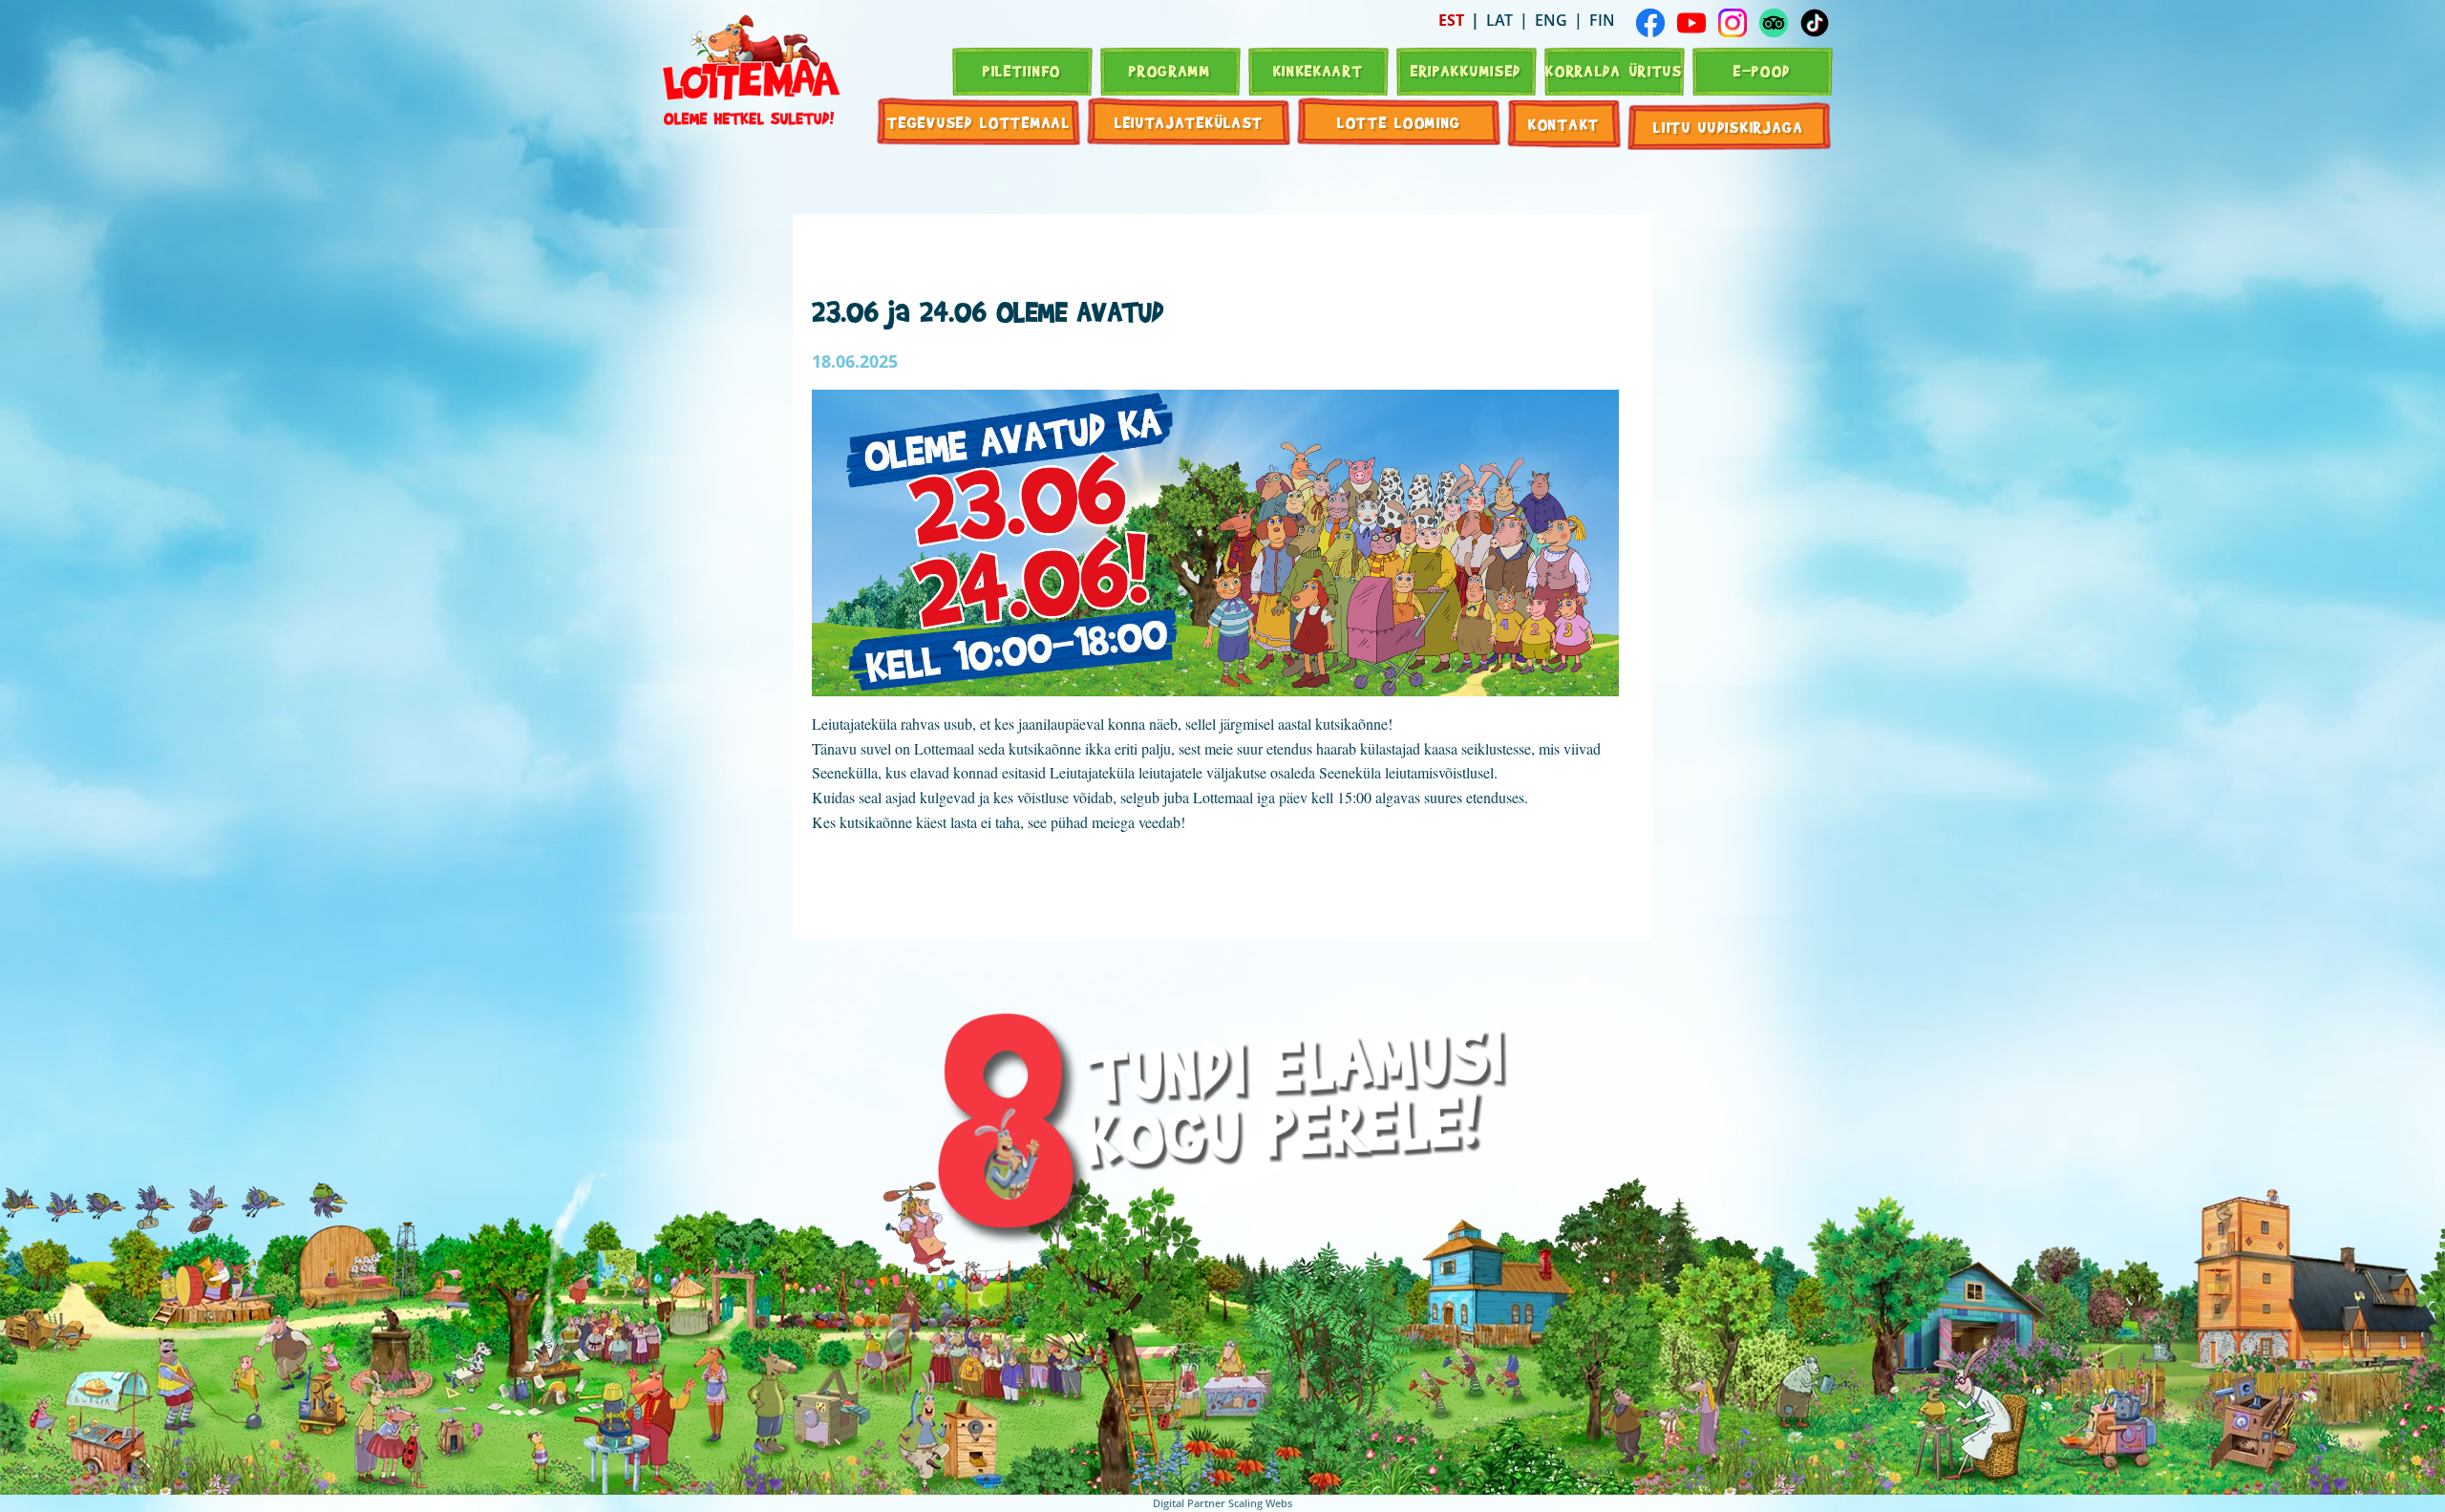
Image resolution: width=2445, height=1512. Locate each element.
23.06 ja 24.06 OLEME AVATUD (988, 310)
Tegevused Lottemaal (978, 122)
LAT (1499, 20)
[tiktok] (1815, 23)
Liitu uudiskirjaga (1729, 127)
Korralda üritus (1614, 70)
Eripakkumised (1466, 70)
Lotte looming (1399, 122)
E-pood (1762, 70)
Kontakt (1564, 124)
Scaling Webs (1260, 1503)
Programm (1170, 70)
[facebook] (1650, 23)
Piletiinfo (1022, 70)
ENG (1551, 20)
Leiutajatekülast (1189, 122)
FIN (1602, 20)
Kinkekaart (1318, 70)
